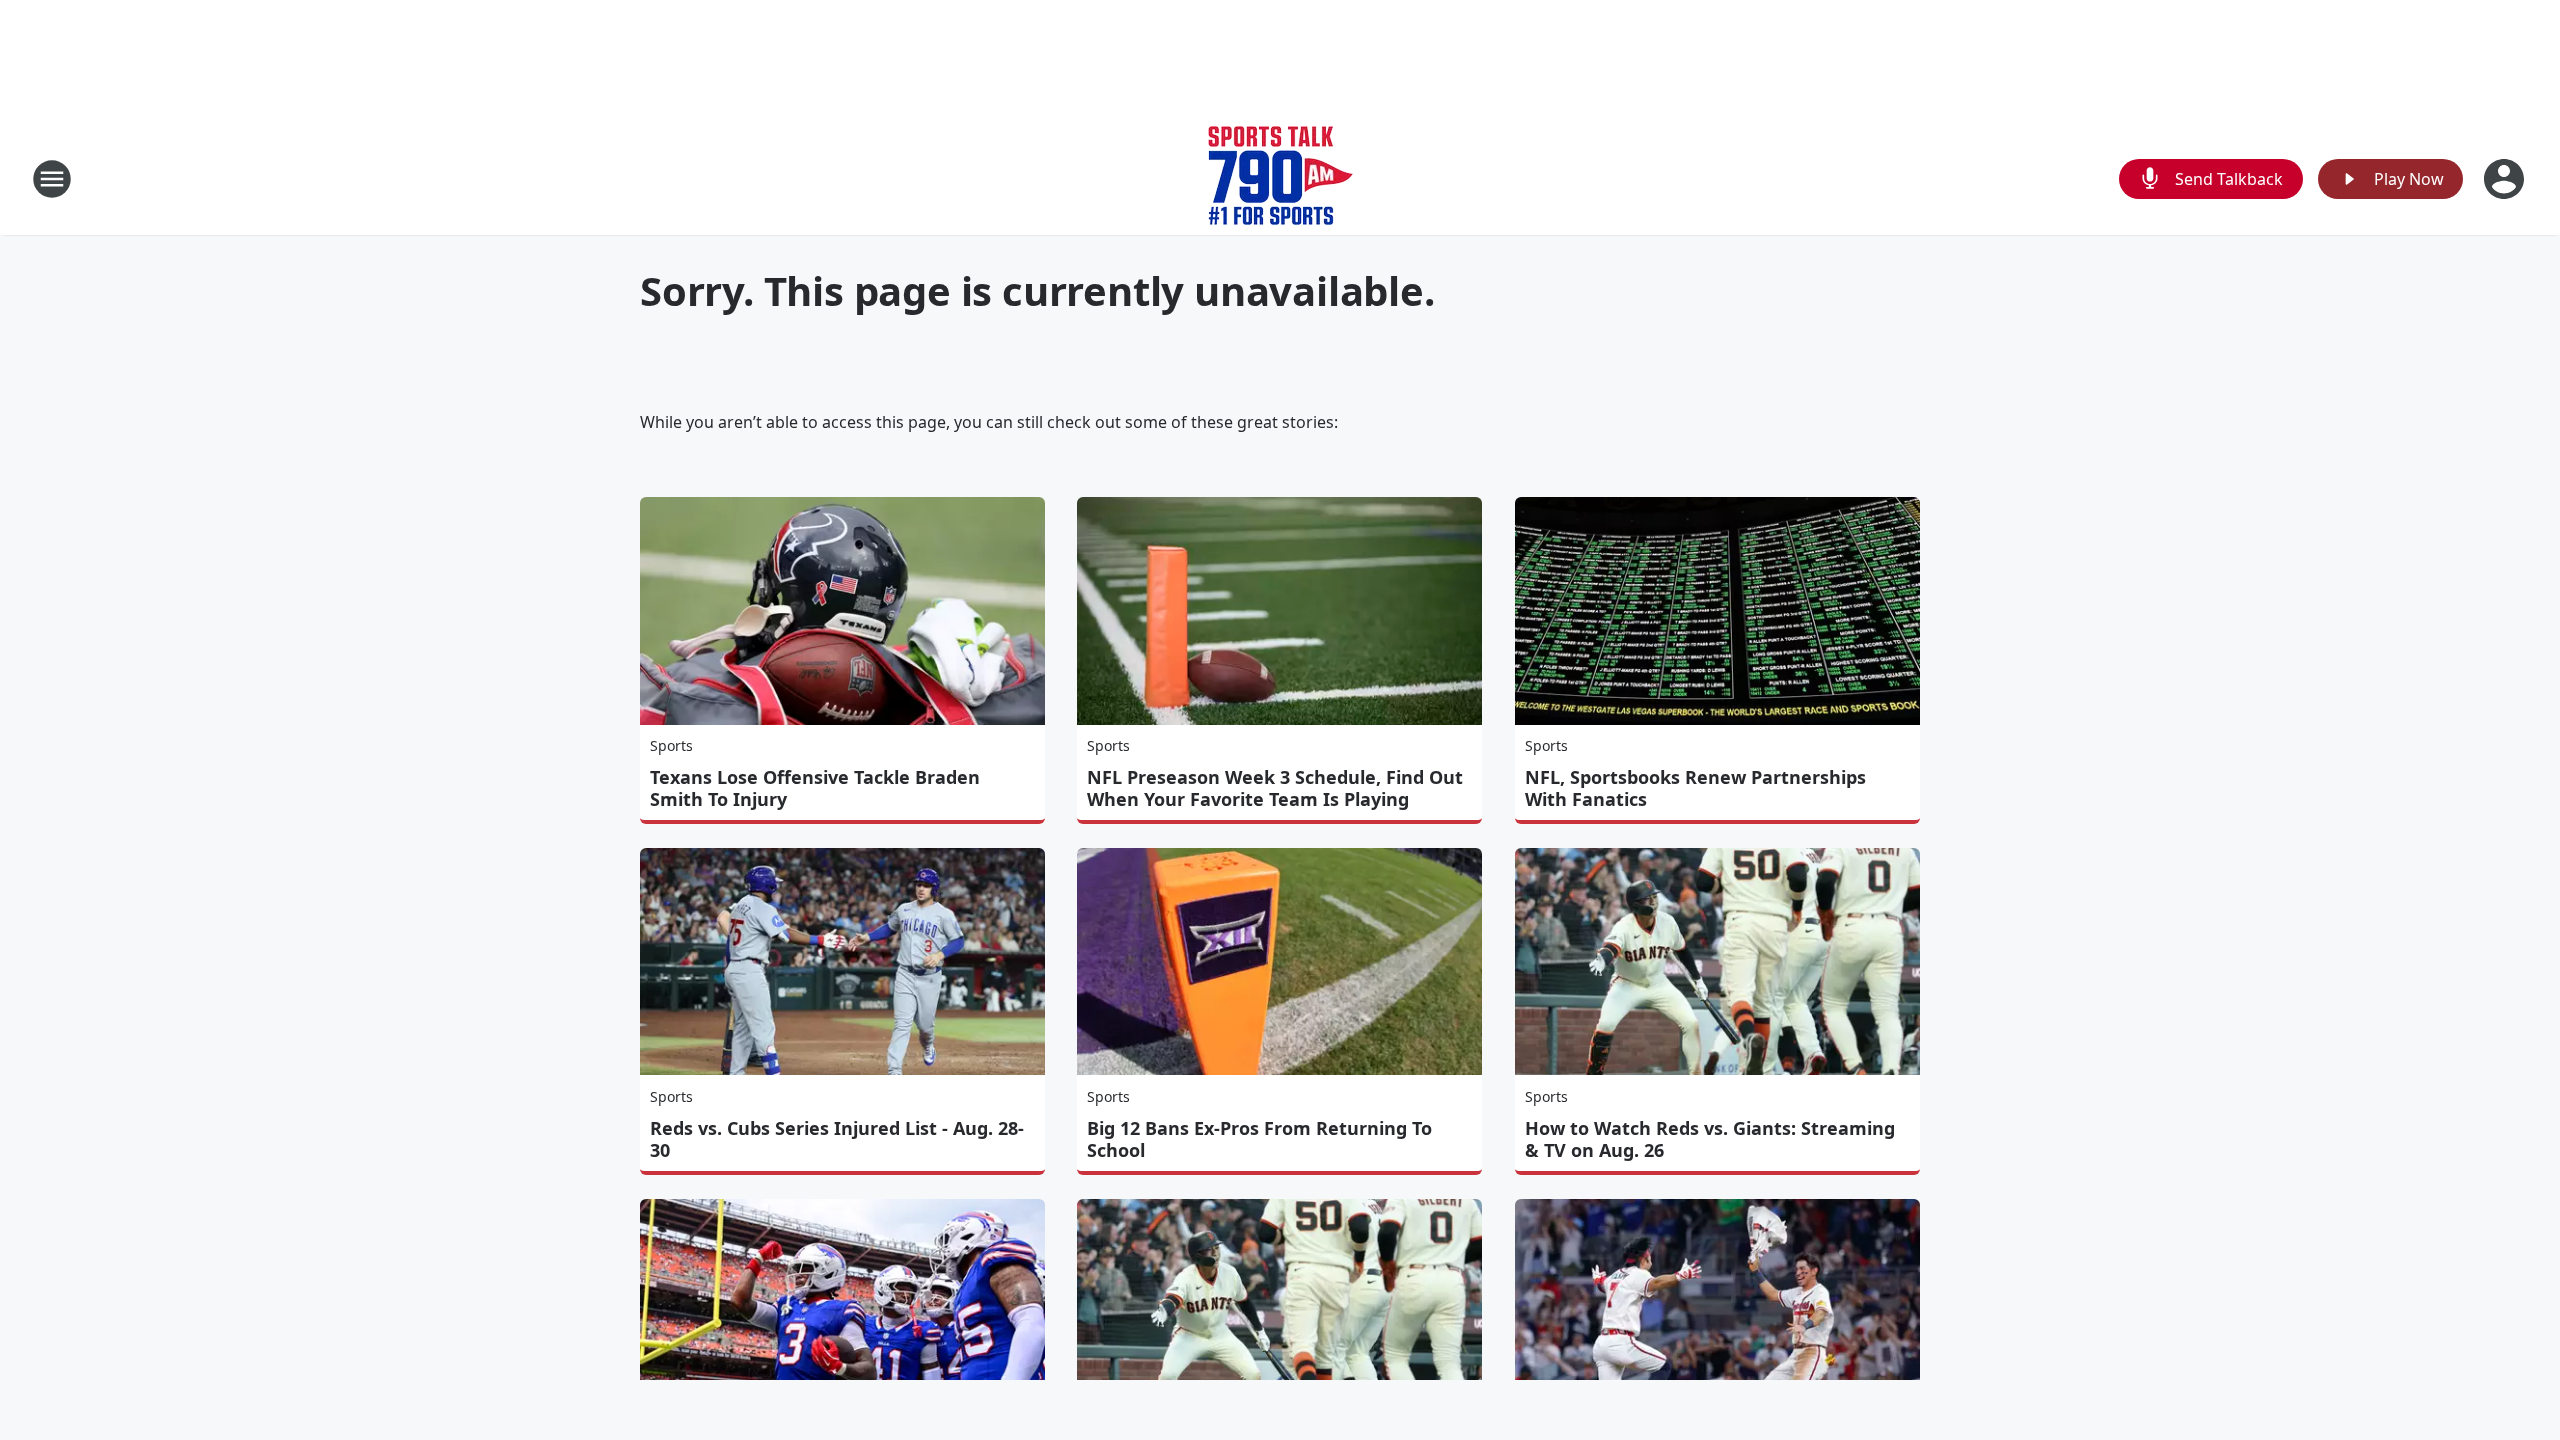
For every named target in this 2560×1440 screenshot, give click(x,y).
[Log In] (2506, 179)
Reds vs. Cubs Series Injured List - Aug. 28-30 (837, 1139)
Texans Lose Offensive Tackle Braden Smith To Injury (815, 788)
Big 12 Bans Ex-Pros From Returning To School (1259, 1139)
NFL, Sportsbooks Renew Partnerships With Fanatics (1695, 788)
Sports (671, 745)
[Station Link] (1280, 178)
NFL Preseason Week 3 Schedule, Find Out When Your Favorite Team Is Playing (1275, 788)
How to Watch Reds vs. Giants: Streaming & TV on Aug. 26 (1710, 1139)
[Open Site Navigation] (52, 179)
